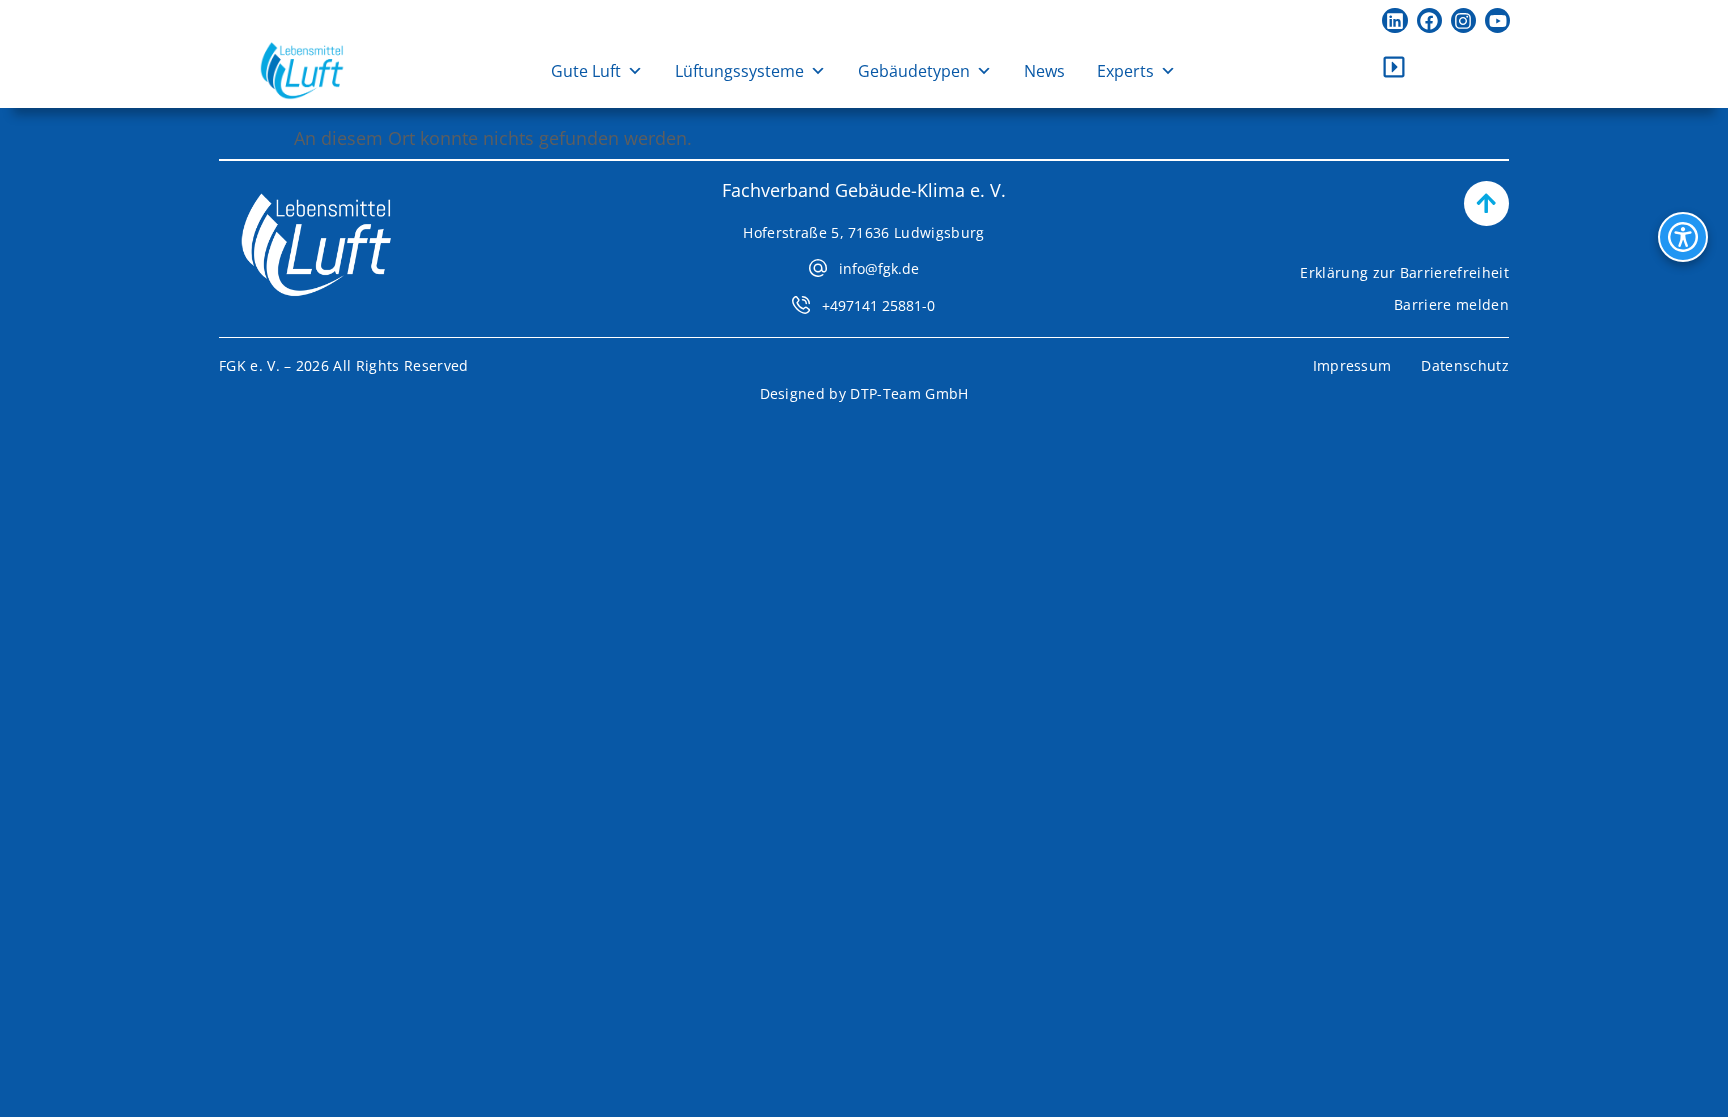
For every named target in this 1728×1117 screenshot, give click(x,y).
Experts (1125, 71)
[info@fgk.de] (818, 268)
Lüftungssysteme (739, 71)
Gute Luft (586, 71)
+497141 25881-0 (878, 305)
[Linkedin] (1394, 20)
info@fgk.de (879, 268)
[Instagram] (1463, 20)
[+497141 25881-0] (801, 305)
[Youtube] (1497, 20)
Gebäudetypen (914, 71)
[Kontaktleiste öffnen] (1394, 67)
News (1044, 71)
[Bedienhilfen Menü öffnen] (1683, 237)
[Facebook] (1429, 20)
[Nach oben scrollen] (1486, 203)
